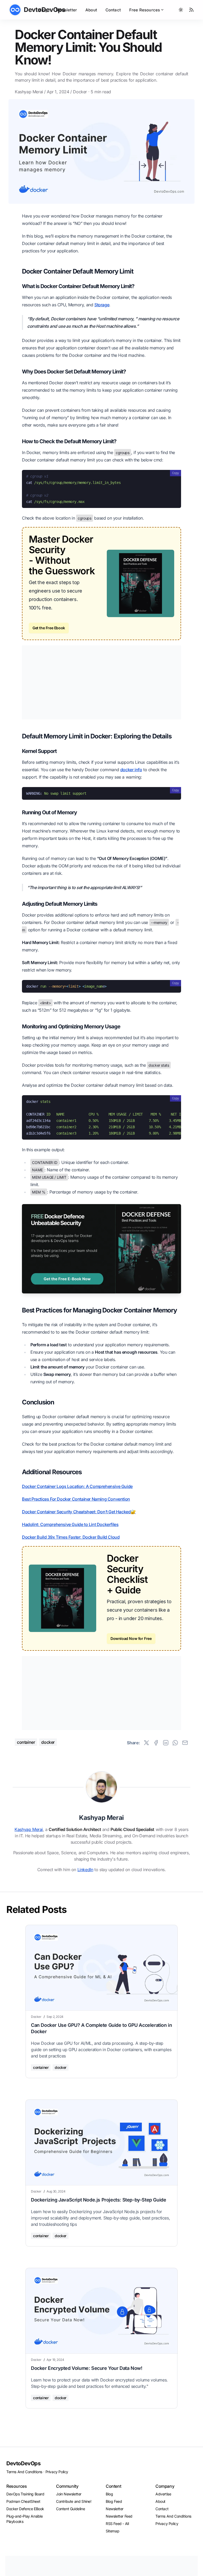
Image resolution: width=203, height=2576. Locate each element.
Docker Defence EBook (25, 2509)
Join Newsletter (69, 2494)
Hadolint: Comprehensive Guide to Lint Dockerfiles (70, 1524)
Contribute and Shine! (74, 2501)
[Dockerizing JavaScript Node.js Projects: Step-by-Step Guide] (101, 2142)
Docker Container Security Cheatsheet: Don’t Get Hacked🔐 (79, 1512)
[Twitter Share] (146, 1743)
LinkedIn (85, 1870)
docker (80, 92)
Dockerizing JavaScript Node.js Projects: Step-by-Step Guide (98, 2200)
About (91, 10)
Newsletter (66, 10)
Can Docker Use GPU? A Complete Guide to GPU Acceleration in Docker (101, 2028)
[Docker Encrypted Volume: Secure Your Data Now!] (101, 2311)
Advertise (163, 2494)
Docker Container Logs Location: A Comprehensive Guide (77, 1486)
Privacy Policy (57, 2472)
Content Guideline (70, 2509)
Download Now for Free (131, 1638)
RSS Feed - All (117, 2524)
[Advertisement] (101, 682)
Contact (113, 10)
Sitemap (112, 2531)
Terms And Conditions (24, 2472)
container (26, 1742)
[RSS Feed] (191, 10)
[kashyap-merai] (101, 1787)
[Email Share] (185, 1743)
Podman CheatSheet (23, 2501)
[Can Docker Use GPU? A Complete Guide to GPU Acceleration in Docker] (101, 1968)
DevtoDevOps (24, 2463)
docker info (131, 770)
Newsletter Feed (119, 2516)
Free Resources (145, 10)
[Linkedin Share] (166, 1743)
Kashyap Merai (29, 92)
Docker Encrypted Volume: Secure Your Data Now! (87, 2368)
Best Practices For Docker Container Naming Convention (76, 1499)
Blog (43, 10)
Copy (176, 473)
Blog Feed (114, 2501)
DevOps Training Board (25, 2494)
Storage (102, 305)
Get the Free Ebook (49, 628)
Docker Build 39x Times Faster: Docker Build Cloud (71, 1537)
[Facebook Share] (156, 1743)
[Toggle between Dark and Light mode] (181, 10)
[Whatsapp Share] (175, 1743)
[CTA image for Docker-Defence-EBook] (101, 1249)
